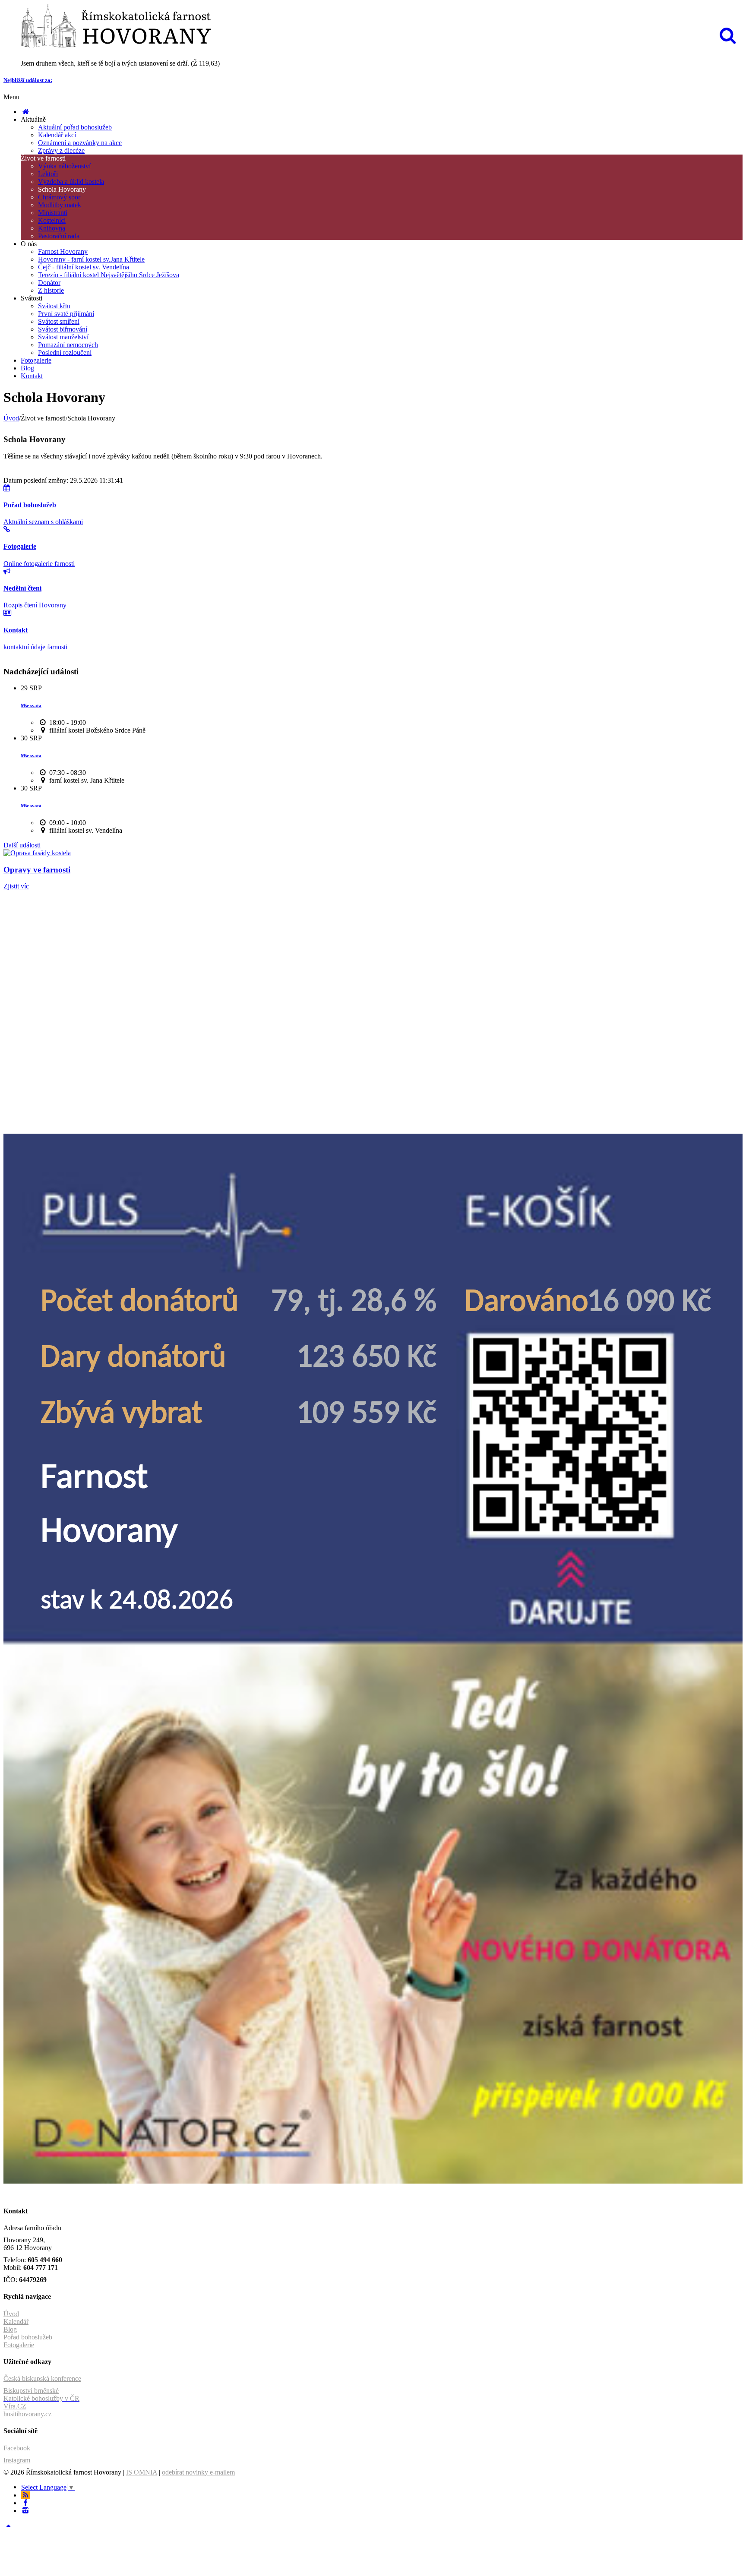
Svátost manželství (63, 337)
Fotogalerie (36, 360)
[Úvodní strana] (25, 112)
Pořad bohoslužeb (28, 2337)
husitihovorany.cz (27, 2414)
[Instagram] (25, 2511)
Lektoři (48, 174)
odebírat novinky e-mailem (198, 2472)
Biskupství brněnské (31, 2391)
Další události (22, 845)
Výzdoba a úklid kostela (71, 182)
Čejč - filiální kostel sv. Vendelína (84, 267)
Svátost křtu (54, 306)
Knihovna (52, 228)
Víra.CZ (15, 2406)
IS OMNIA (142, 2472)
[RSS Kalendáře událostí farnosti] (25, 2495)
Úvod (11, 418)
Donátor (49, 283)
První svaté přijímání (66, 314)
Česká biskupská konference (42, 2378)
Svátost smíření (59, 321)
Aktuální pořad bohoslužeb (75, 127)
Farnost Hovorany (63, 251)
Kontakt (32, 376)
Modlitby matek (60, 205)
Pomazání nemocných (68, 345)
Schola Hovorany (62, 189)
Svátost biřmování (63, 329)
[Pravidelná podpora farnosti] (373, 2181)
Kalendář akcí (57, 135)
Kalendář (16, 2322)
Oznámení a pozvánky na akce (80, 143)
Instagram (17, 2460)
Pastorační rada (59, 236)
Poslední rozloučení (65, 352)
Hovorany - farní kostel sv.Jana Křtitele (91, 259)
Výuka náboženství (64, 166)
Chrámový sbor (59, 197)
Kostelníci (52, 220)
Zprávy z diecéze (61, 150)
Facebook (17, 2448)
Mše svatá (31, 705)
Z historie (51, 290)
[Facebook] (25, 2503)
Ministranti (53, 213)
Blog (27, 368)
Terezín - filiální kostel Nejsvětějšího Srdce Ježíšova (109, 275)
